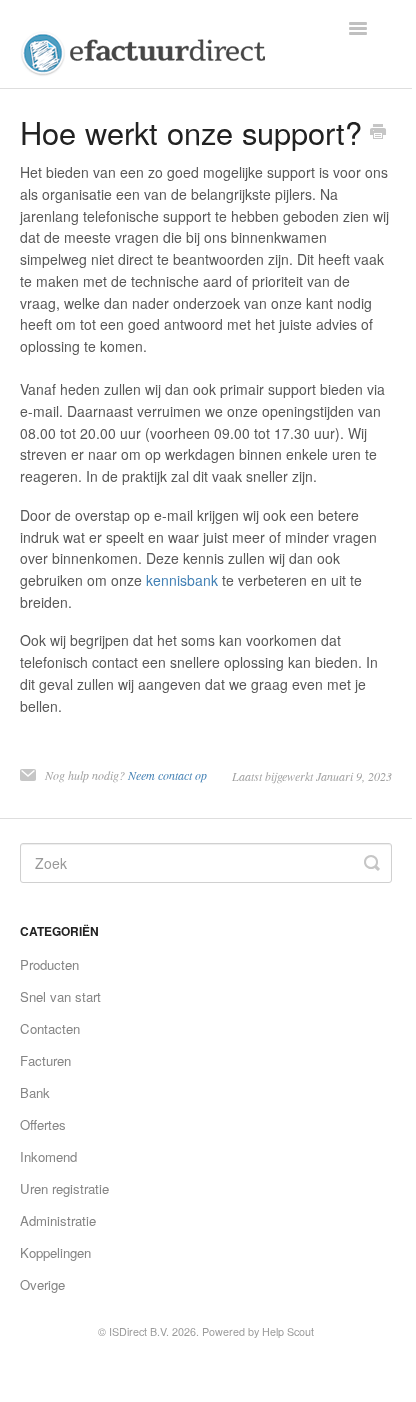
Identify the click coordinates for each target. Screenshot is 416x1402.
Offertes (43, 1124)
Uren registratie (64, 1188)
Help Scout (288, 1331)
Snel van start (60, 996)
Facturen (45, 1060)
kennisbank (182, 580)
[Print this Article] (378, 133)
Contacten (50, 1028)
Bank (35, 1092)
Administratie (58, 1220)
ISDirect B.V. (139, 1331)
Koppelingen (55, 1252)
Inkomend (48, 1156)
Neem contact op (167, 775)
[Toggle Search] (372, 863)
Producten (49, 964)
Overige (42, 1284)
